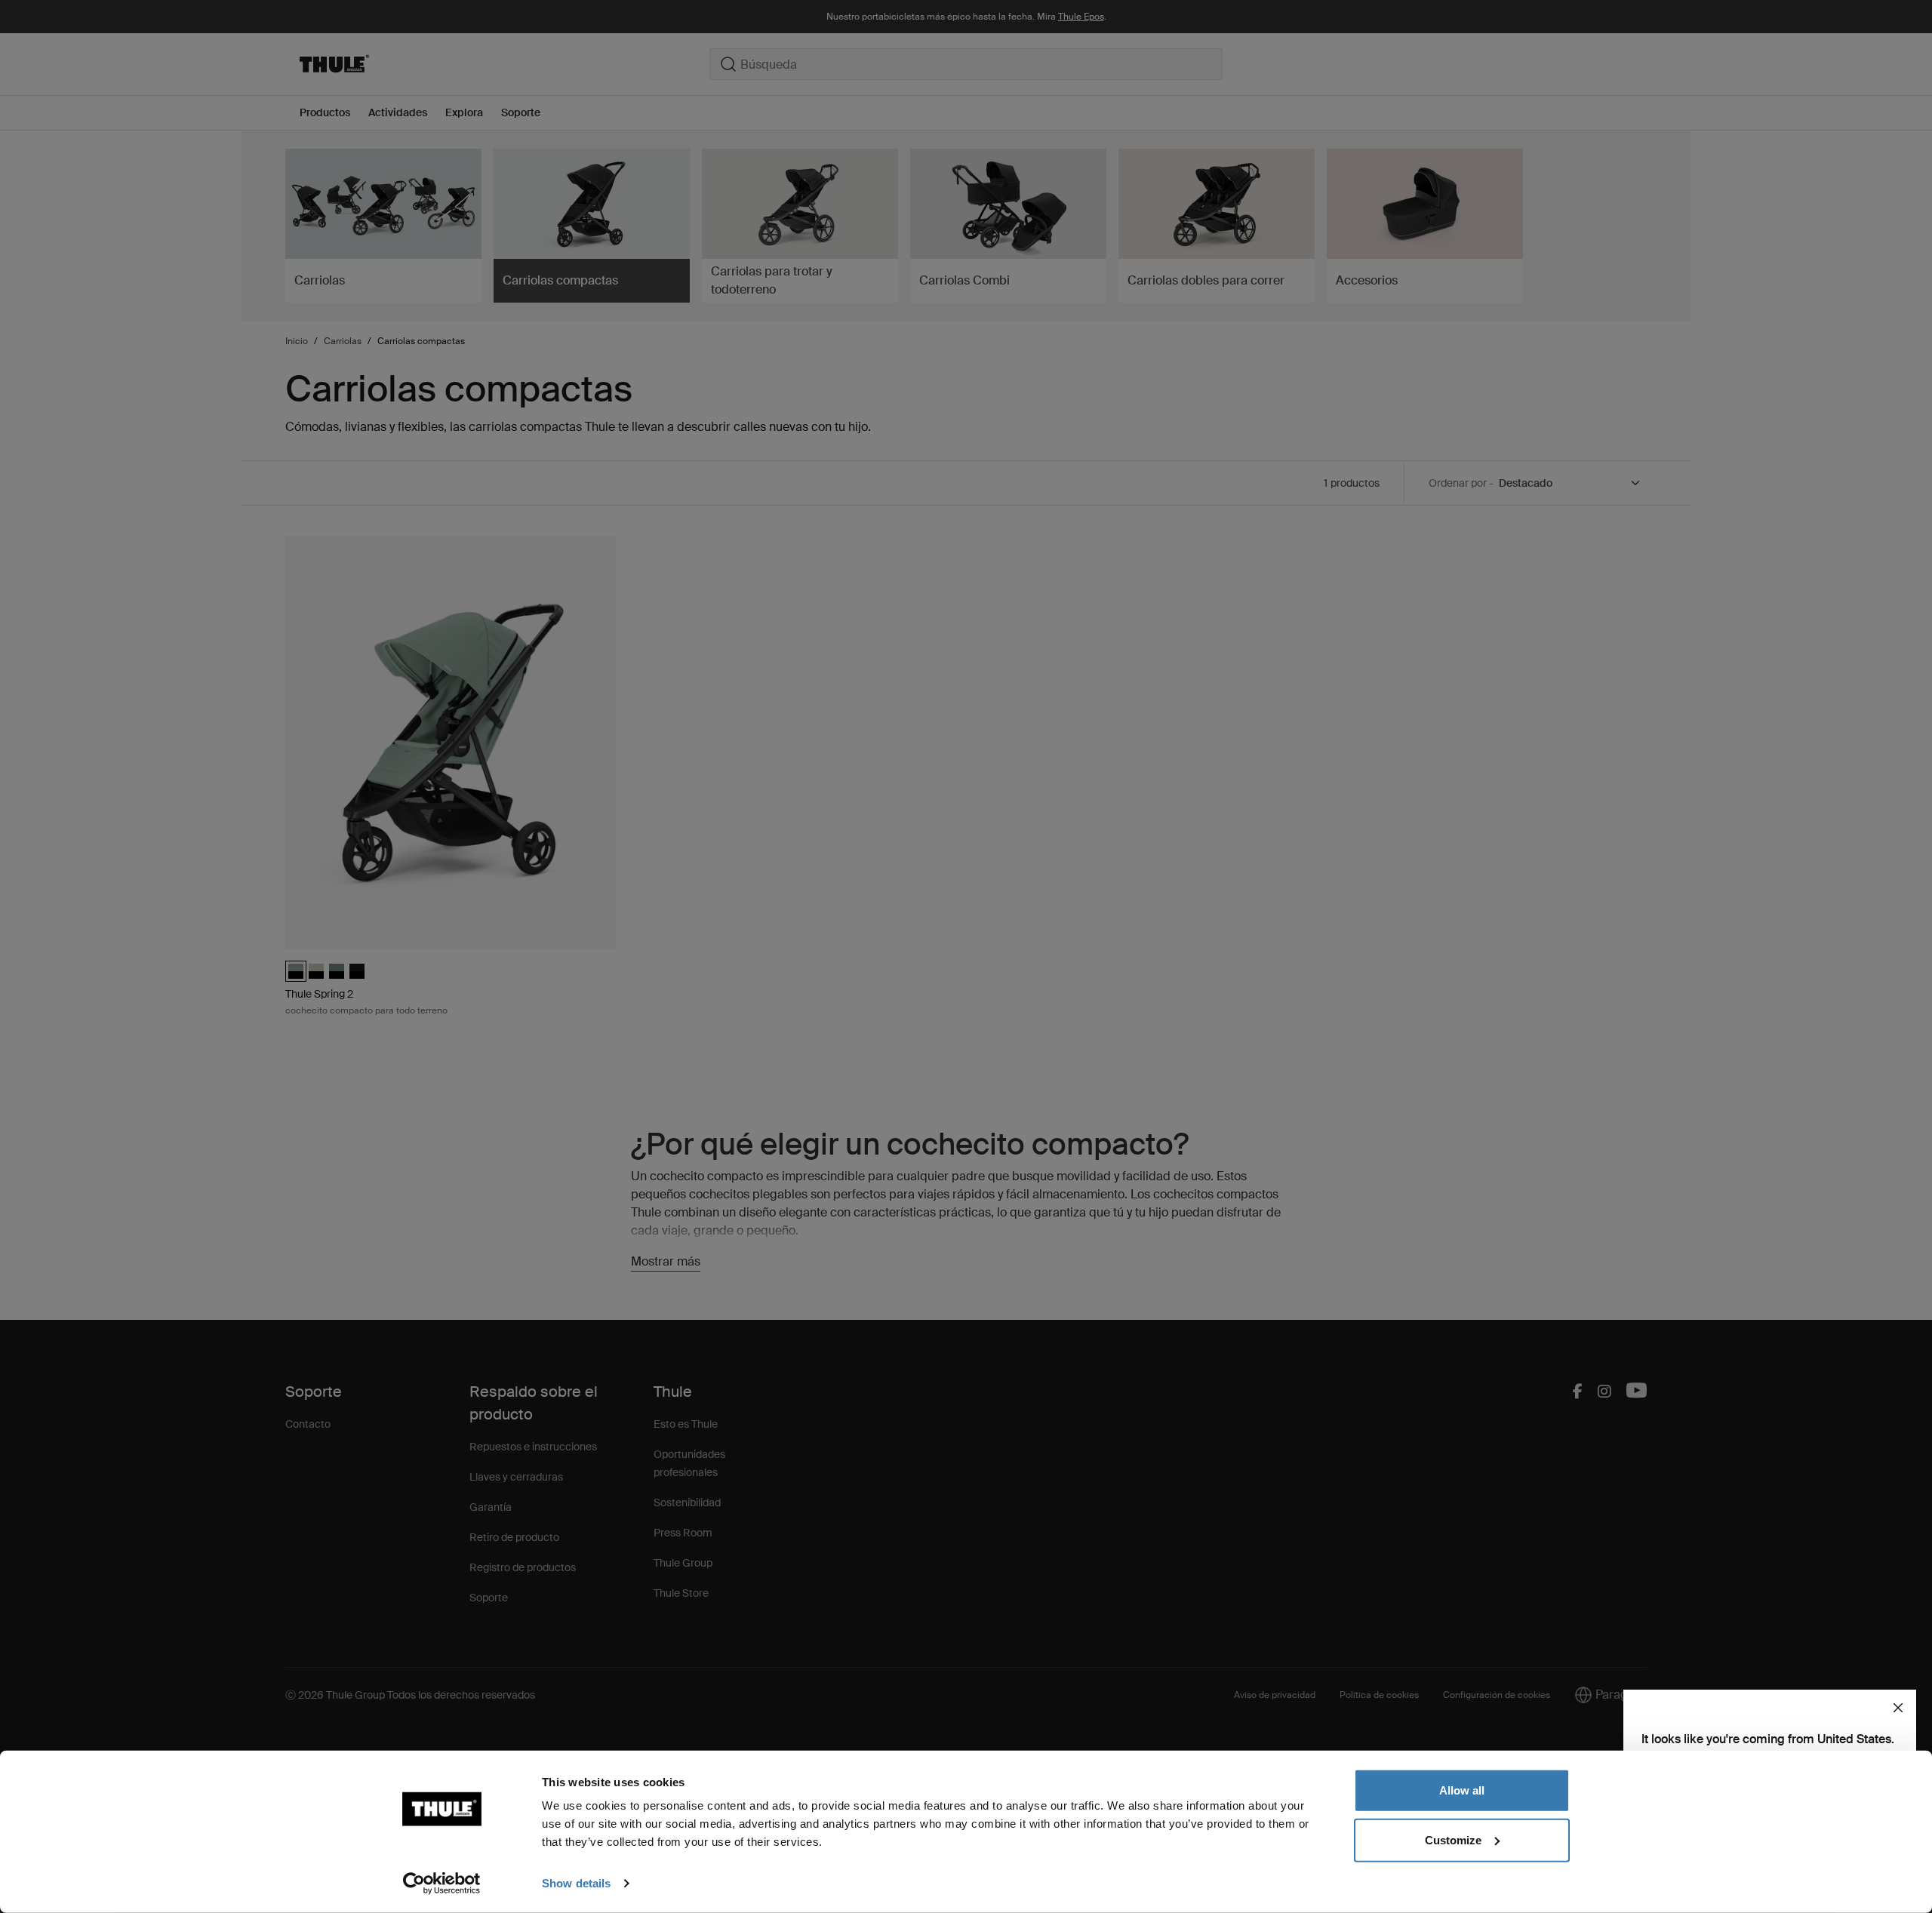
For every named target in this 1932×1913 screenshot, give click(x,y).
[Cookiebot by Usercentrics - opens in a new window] (442, 1884)
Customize (1453, 1839)
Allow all (1462, 1790)
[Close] (1898, 1708)
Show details (576, 1883)
